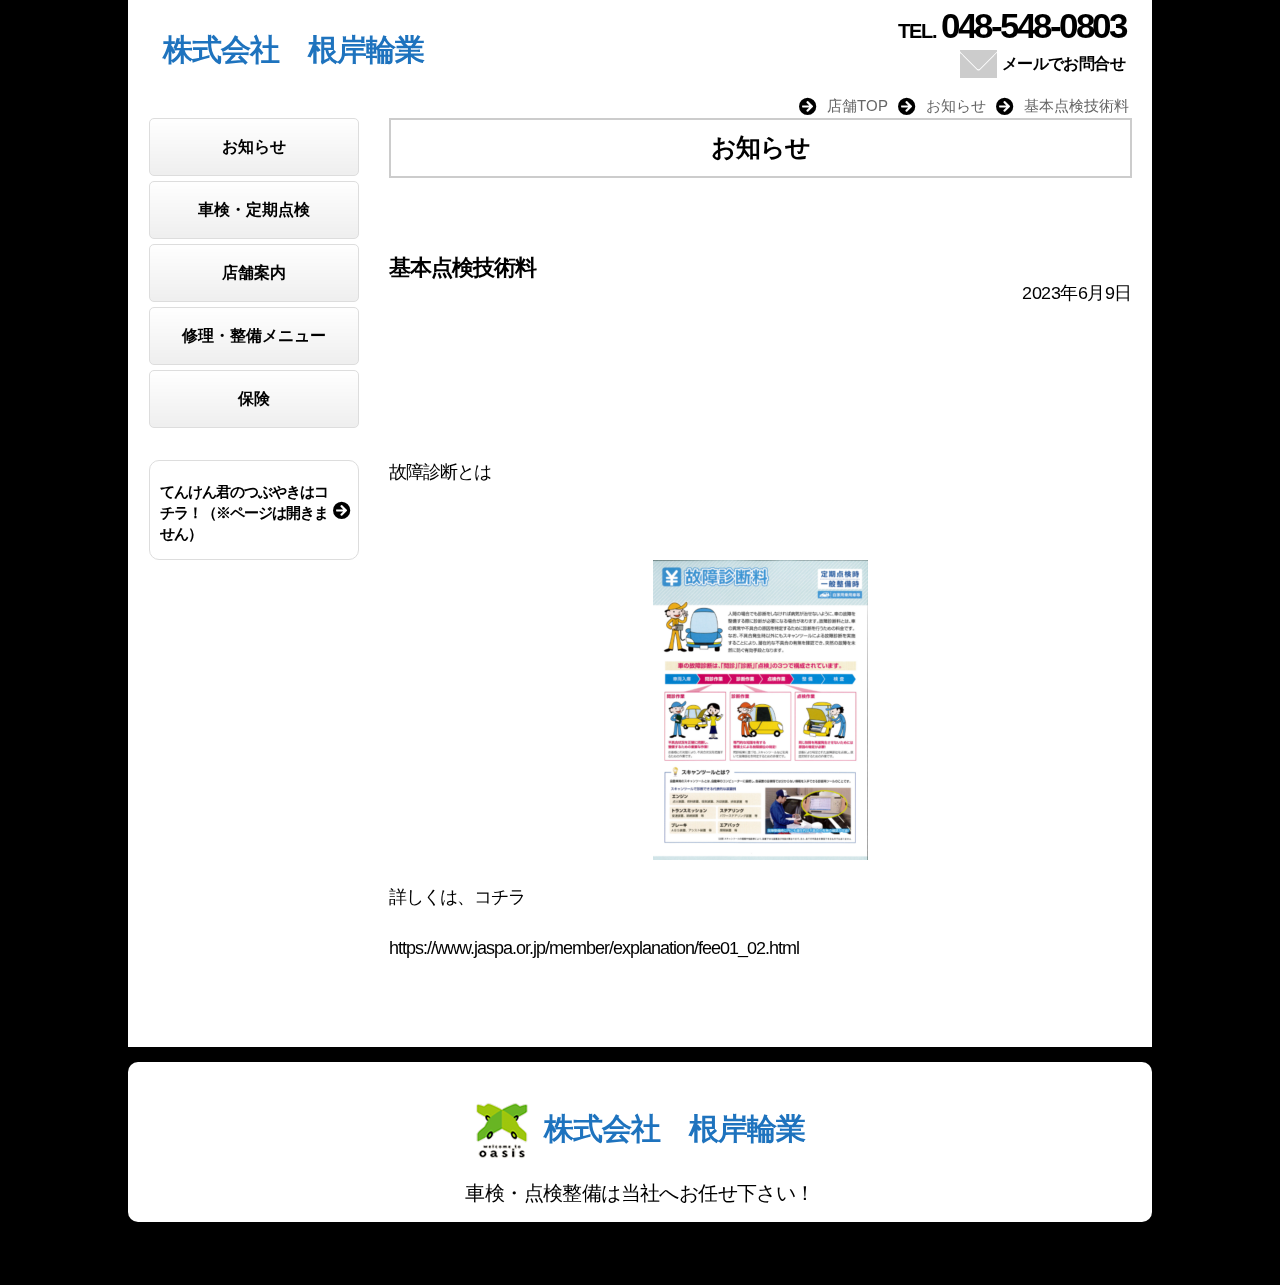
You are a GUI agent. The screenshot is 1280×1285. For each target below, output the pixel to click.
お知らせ (254, 146)
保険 (254, 398)
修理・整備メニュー (254, 335)
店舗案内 (254, 272)
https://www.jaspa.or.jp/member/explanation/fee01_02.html (594, 948)
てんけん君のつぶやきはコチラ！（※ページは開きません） (244, 512)
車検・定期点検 (254, 209)
